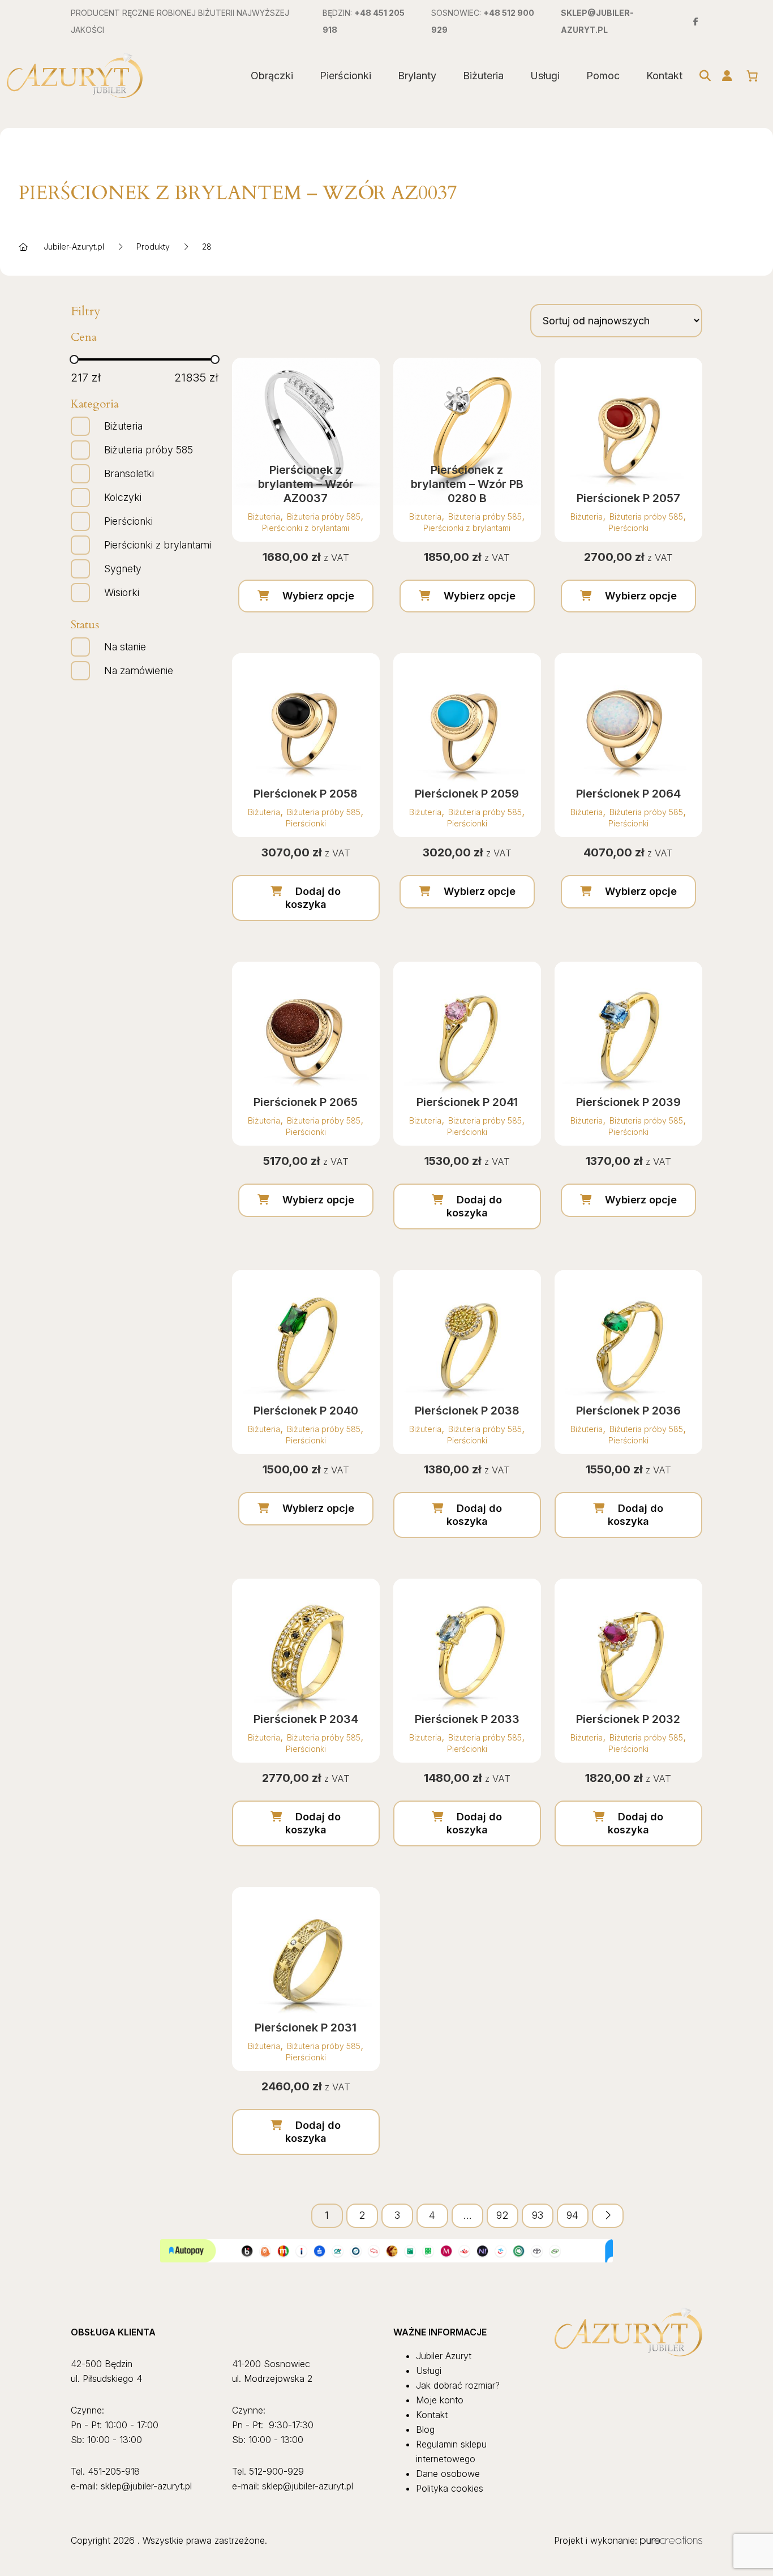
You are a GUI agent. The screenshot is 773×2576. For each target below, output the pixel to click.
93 (538, 2215)
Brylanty (417, 76)
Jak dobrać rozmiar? (458, 2385)
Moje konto (440, 2400)
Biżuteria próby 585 (324, 517)
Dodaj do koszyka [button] (313, 898)
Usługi (545, 76)
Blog (425, 2429)
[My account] (727, 76)
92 (502, 2215)
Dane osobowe (448, 2474)
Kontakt (664, 76)
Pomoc (603, 76)
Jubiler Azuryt (444, 2356)
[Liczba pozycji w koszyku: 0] (752, 76)
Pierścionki (345, 76)
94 (572, 2215)
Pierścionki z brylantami (306, 528)
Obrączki (272, 76)
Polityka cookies (450, 2488)
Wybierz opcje (318, 596)
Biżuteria (483, 76)
